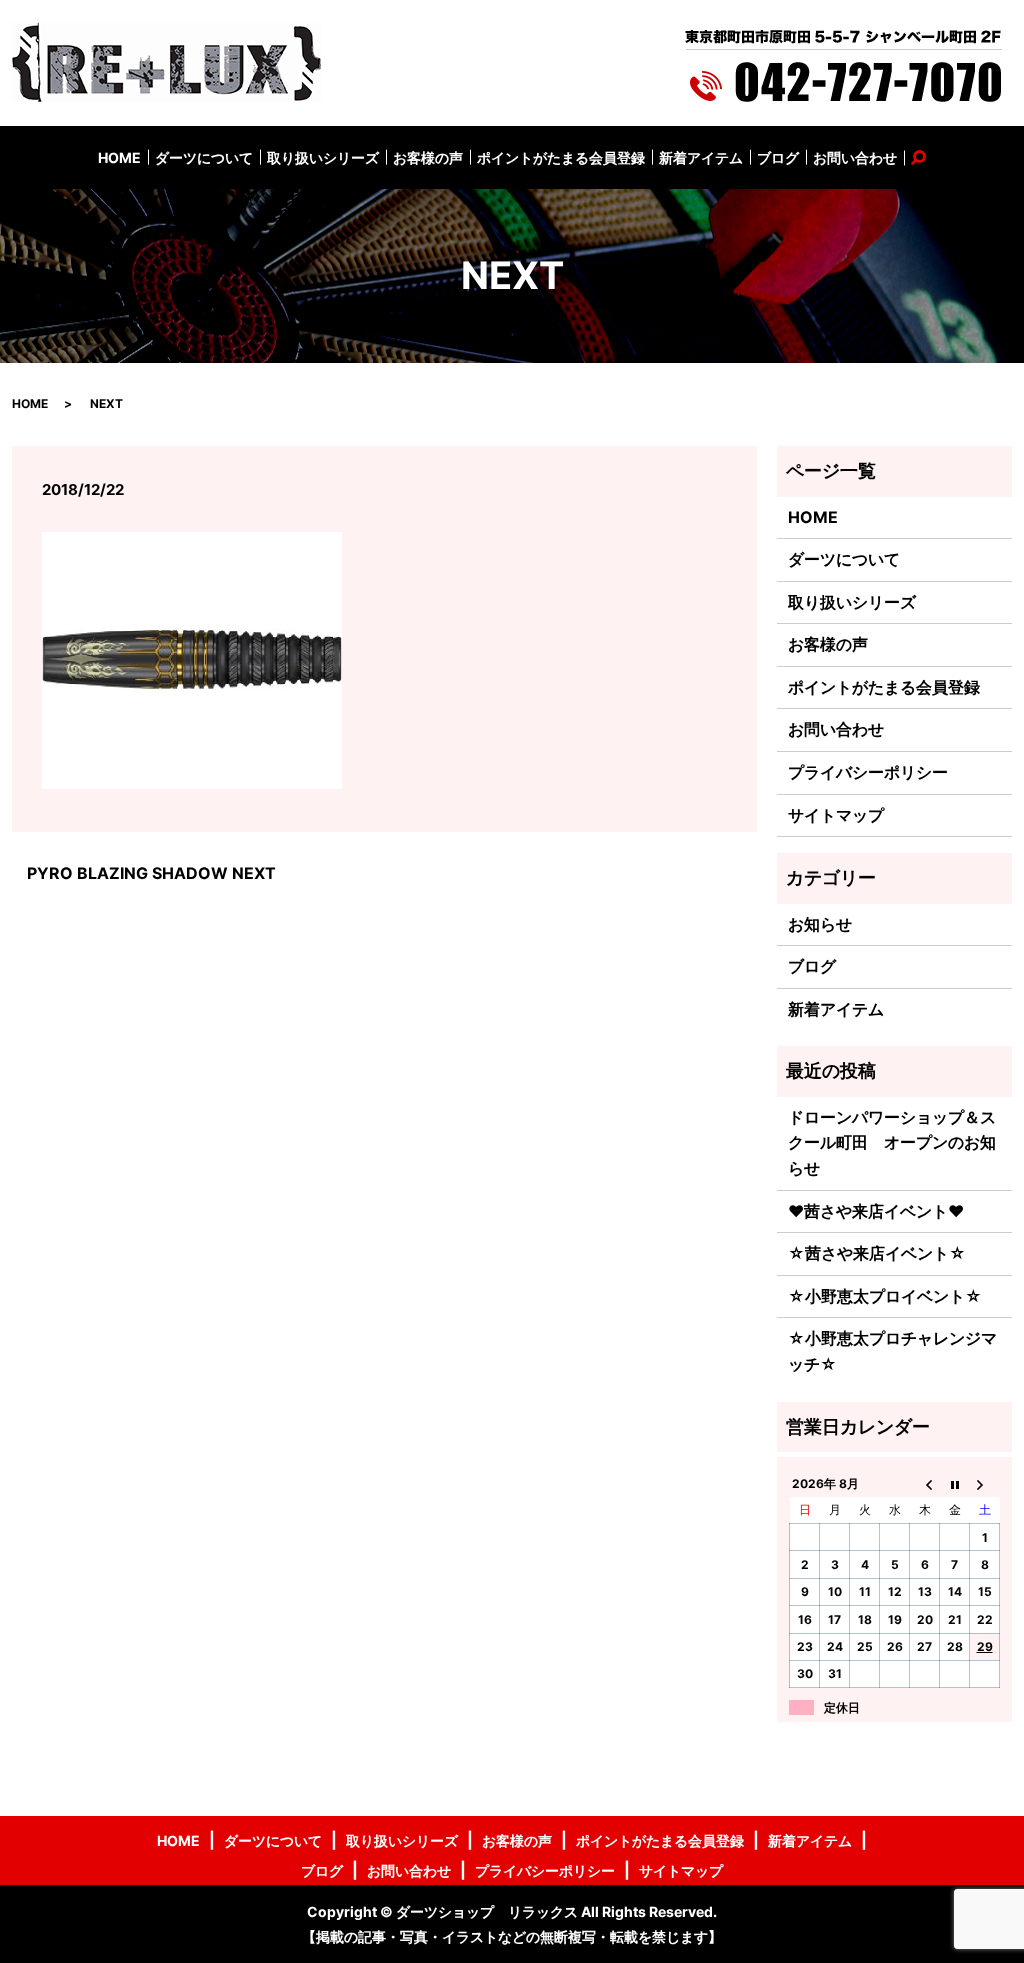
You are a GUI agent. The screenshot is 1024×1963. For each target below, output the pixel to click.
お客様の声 (428, 157)
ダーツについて (204, 157)
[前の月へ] (925, 1483)
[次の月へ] (985, 1483)
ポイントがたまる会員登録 (561, 157)
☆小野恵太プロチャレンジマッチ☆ (892, 1351)
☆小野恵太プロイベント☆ (885, 1296)
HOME (119, 157)
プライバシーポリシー (868, 772)
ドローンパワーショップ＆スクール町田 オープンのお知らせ (892, 1142)
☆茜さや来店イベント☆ (877, 1253)
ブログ (778, 157)
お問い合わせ (855, 157)
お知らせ (820, 924)
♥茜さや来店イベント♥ (876, 1211)
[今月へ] (955, 1483)
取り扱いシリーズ (323, 157)
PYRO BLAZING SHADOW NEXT (151, 873)
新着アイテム (701, 157)
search (930, 157)
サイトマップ (836, 815)
